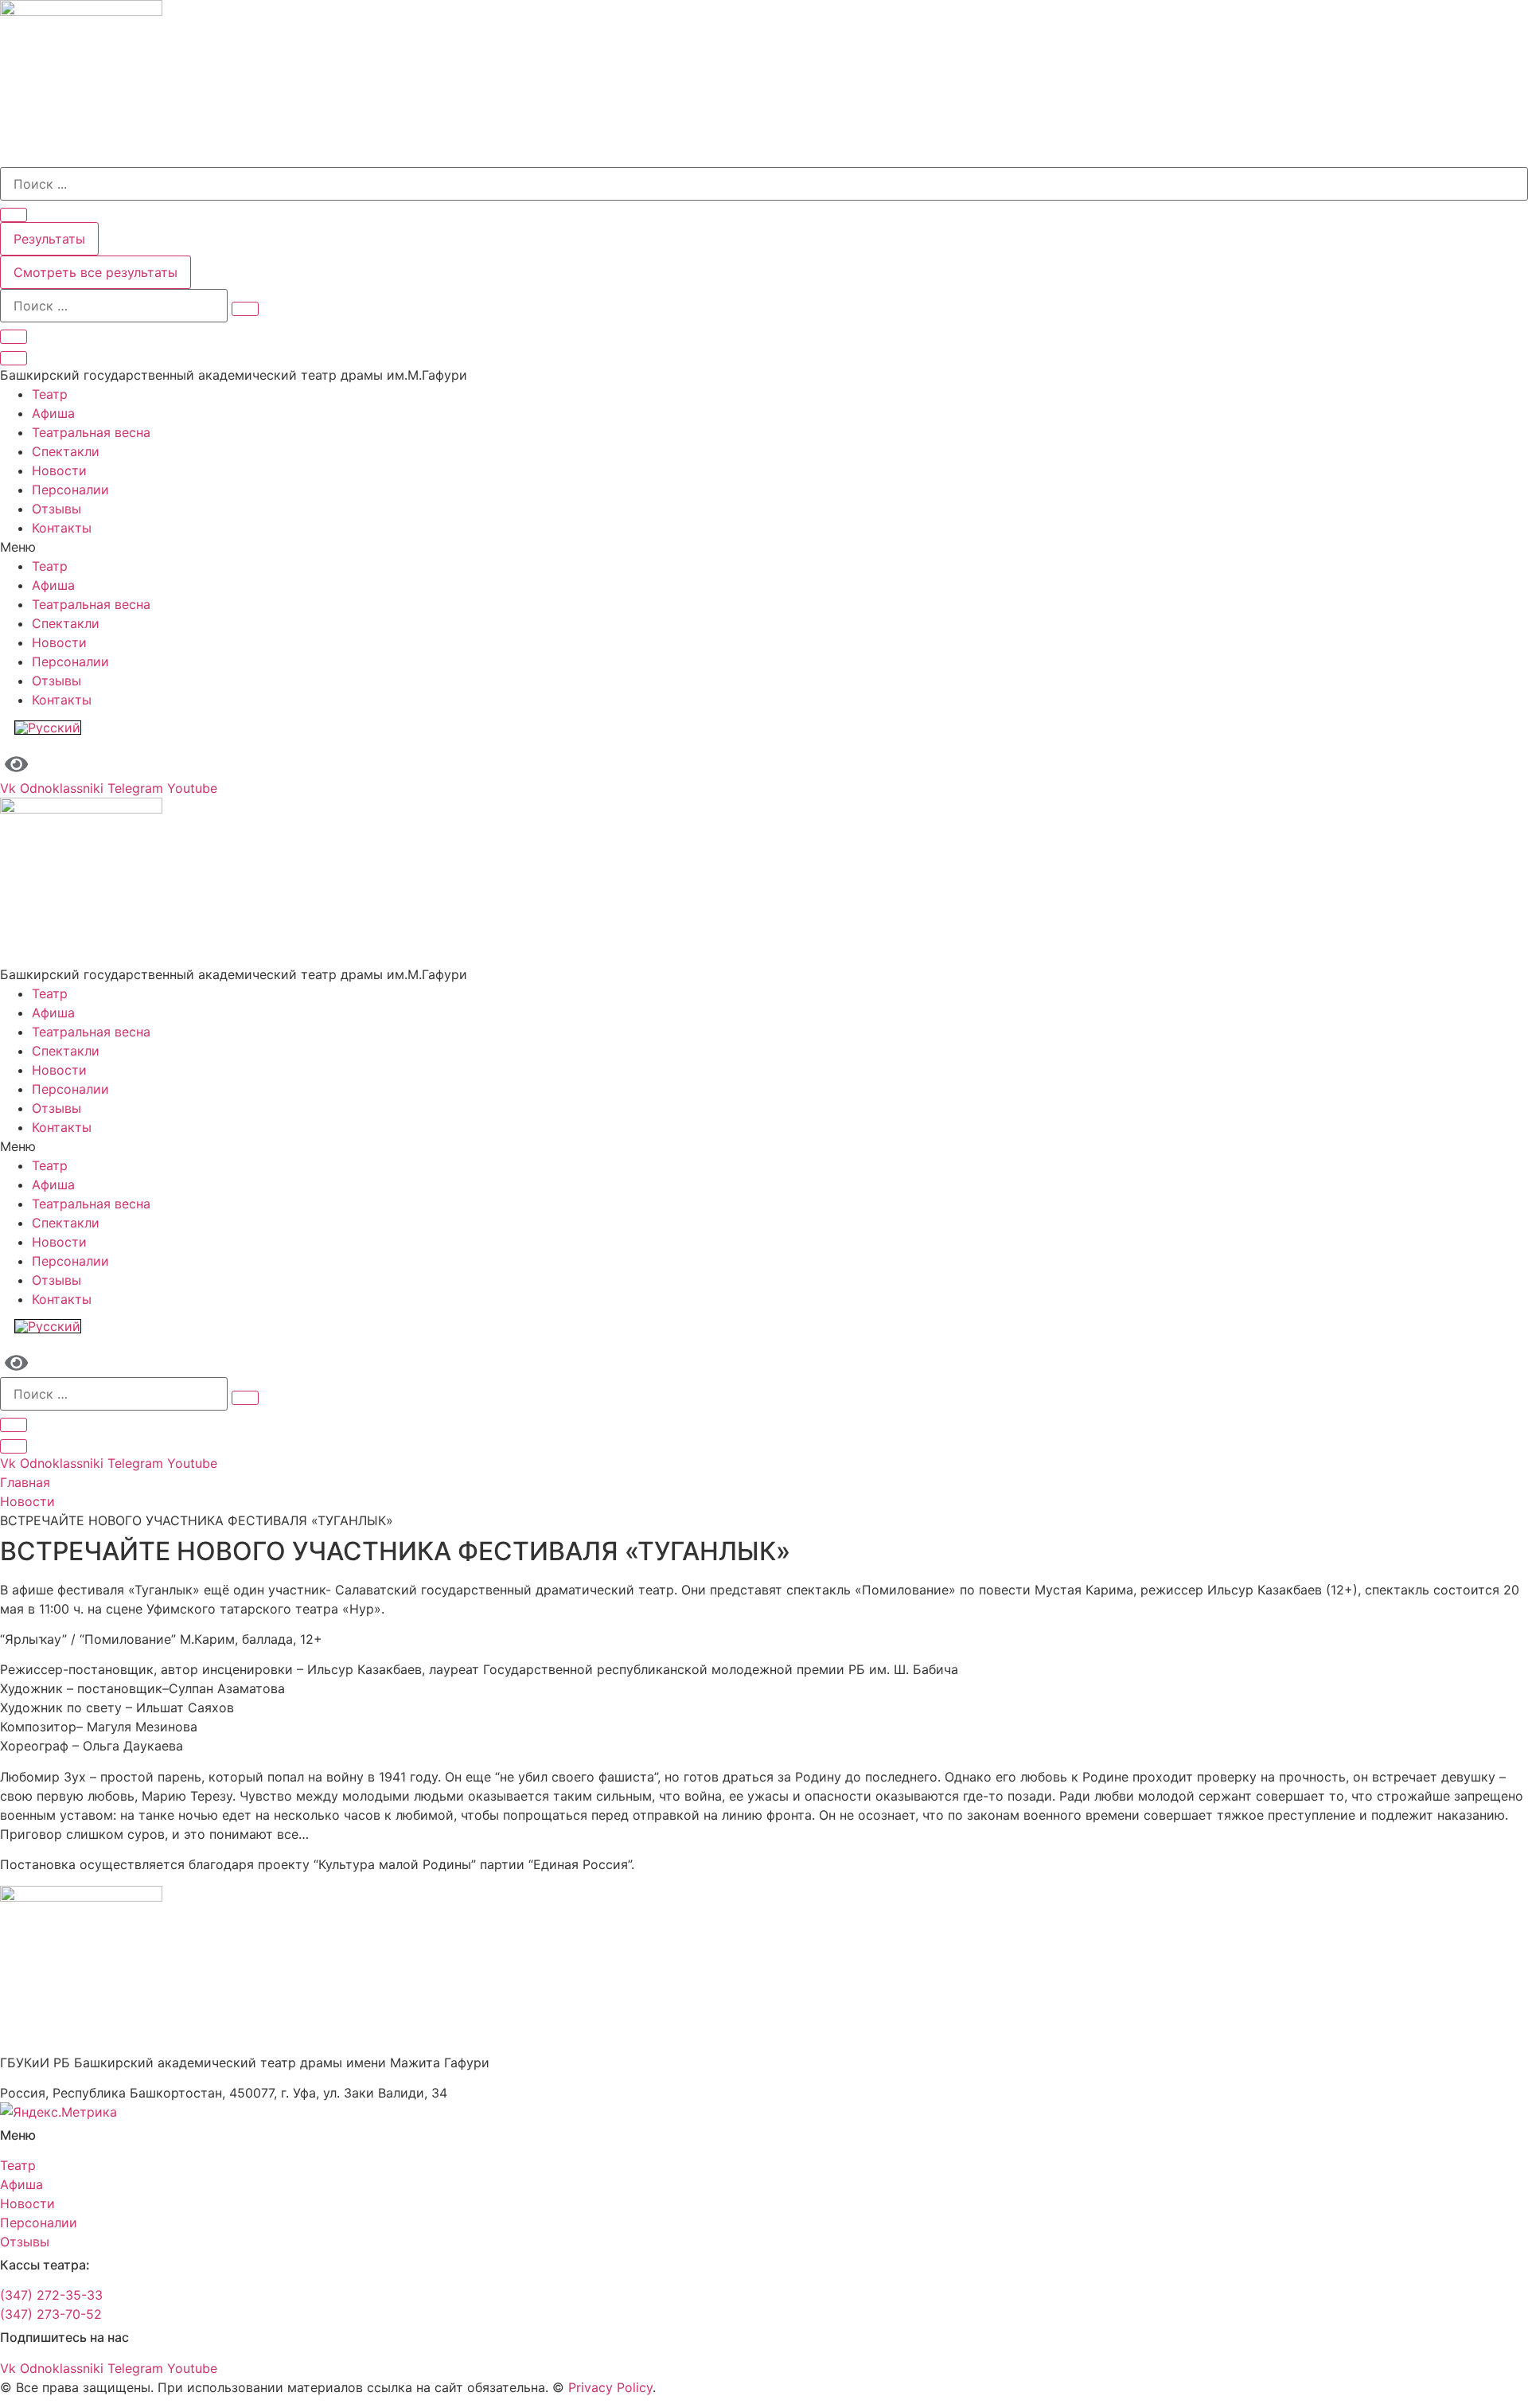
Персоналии (70, 490)
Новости (59, 470)
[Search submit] (14, 215)
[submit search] (245, 309)
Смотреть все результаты (95, 272)
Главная (25, 1482)
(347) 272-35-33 (51, 2295)
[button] (764, 547)
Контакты (62, 528)
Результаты (49, 239)
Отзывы (57, 509)
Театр (50, 394)
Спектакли (66, 451)
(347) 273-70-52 (51, 2314)
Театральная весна (91, 432)
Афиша (53, 413)
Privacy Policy (610, 2387)
